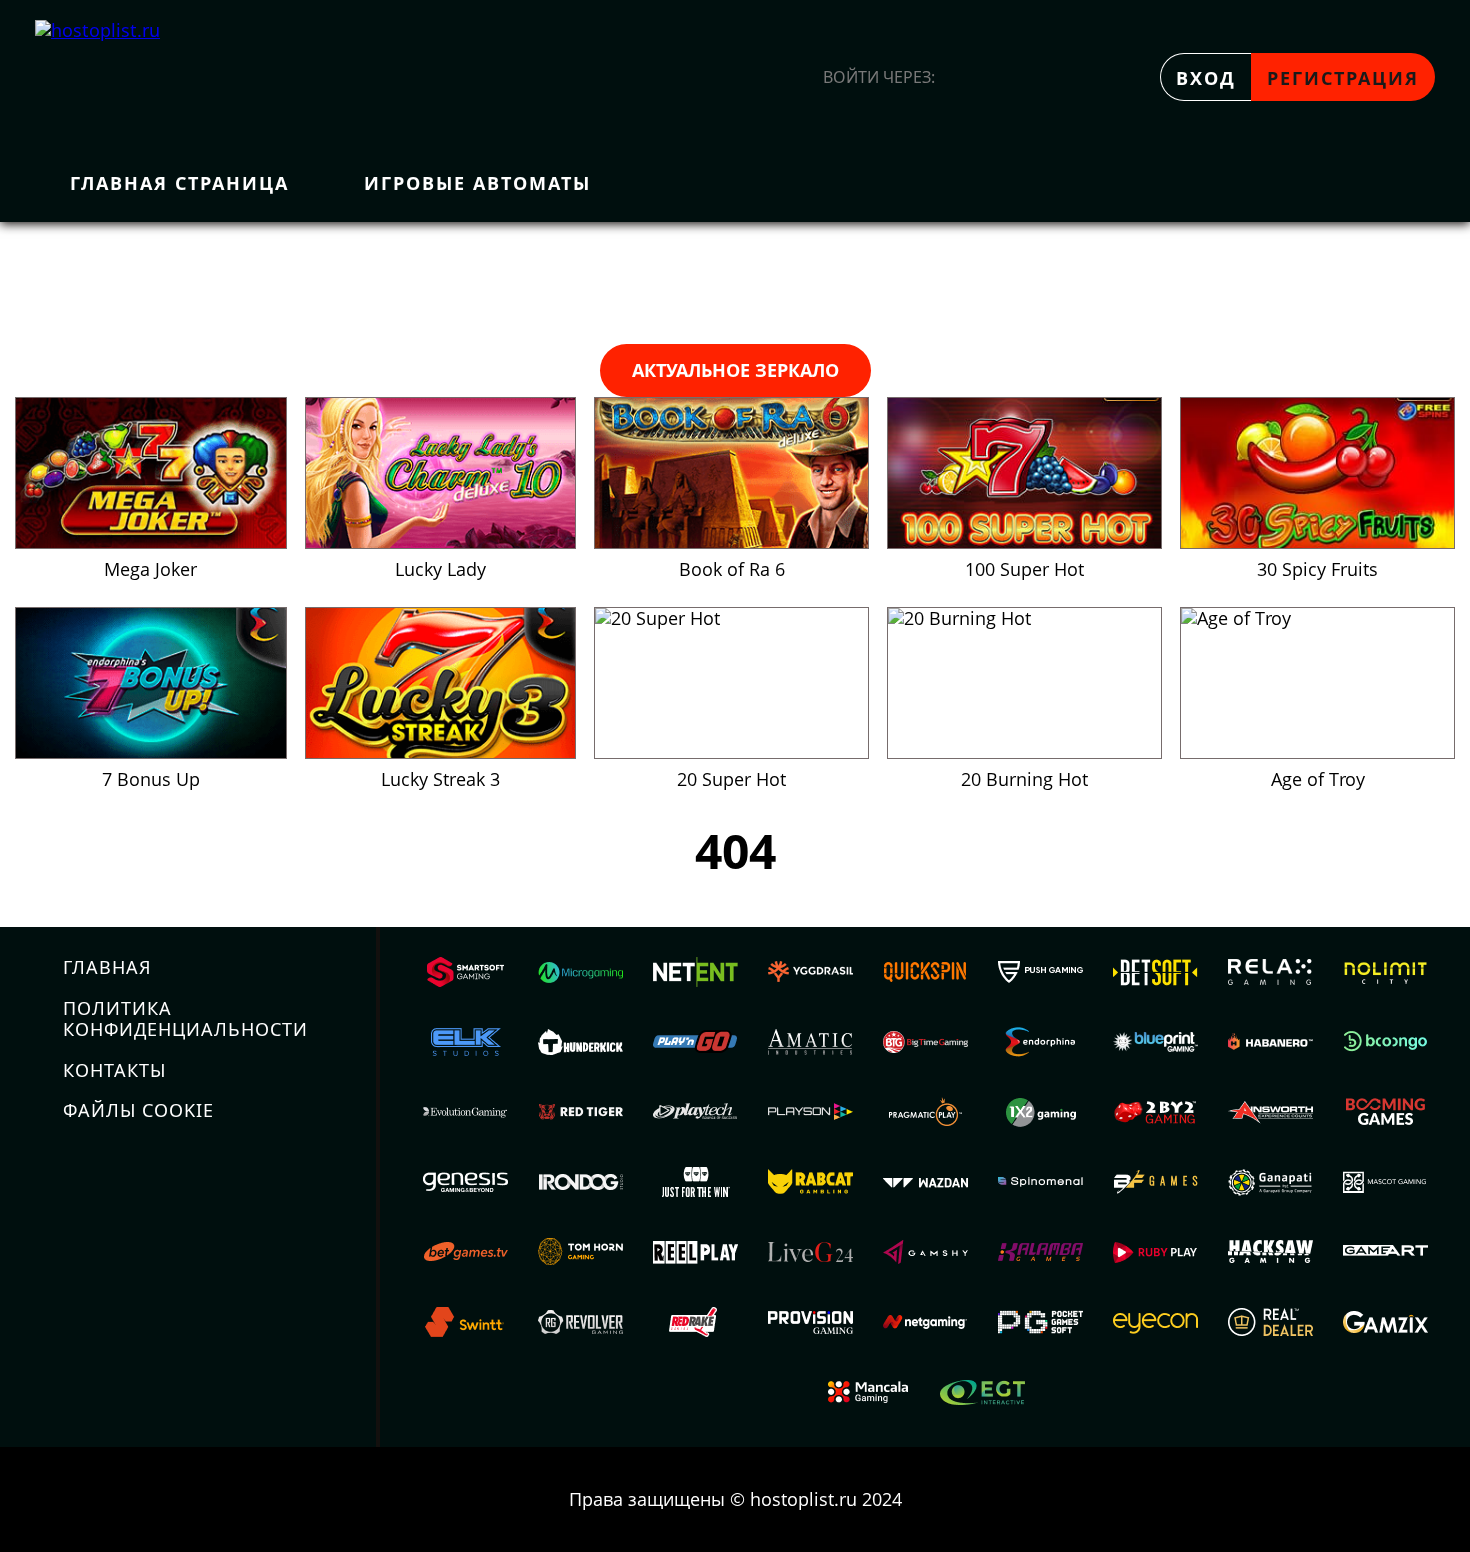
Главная (107, 967)
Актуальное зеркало (735, 370)
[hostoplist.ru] (120, 77)
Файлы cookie (138, 1110)
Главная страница (179, 183)
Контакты (114, 1070)
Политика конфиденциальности (185, 1018)
